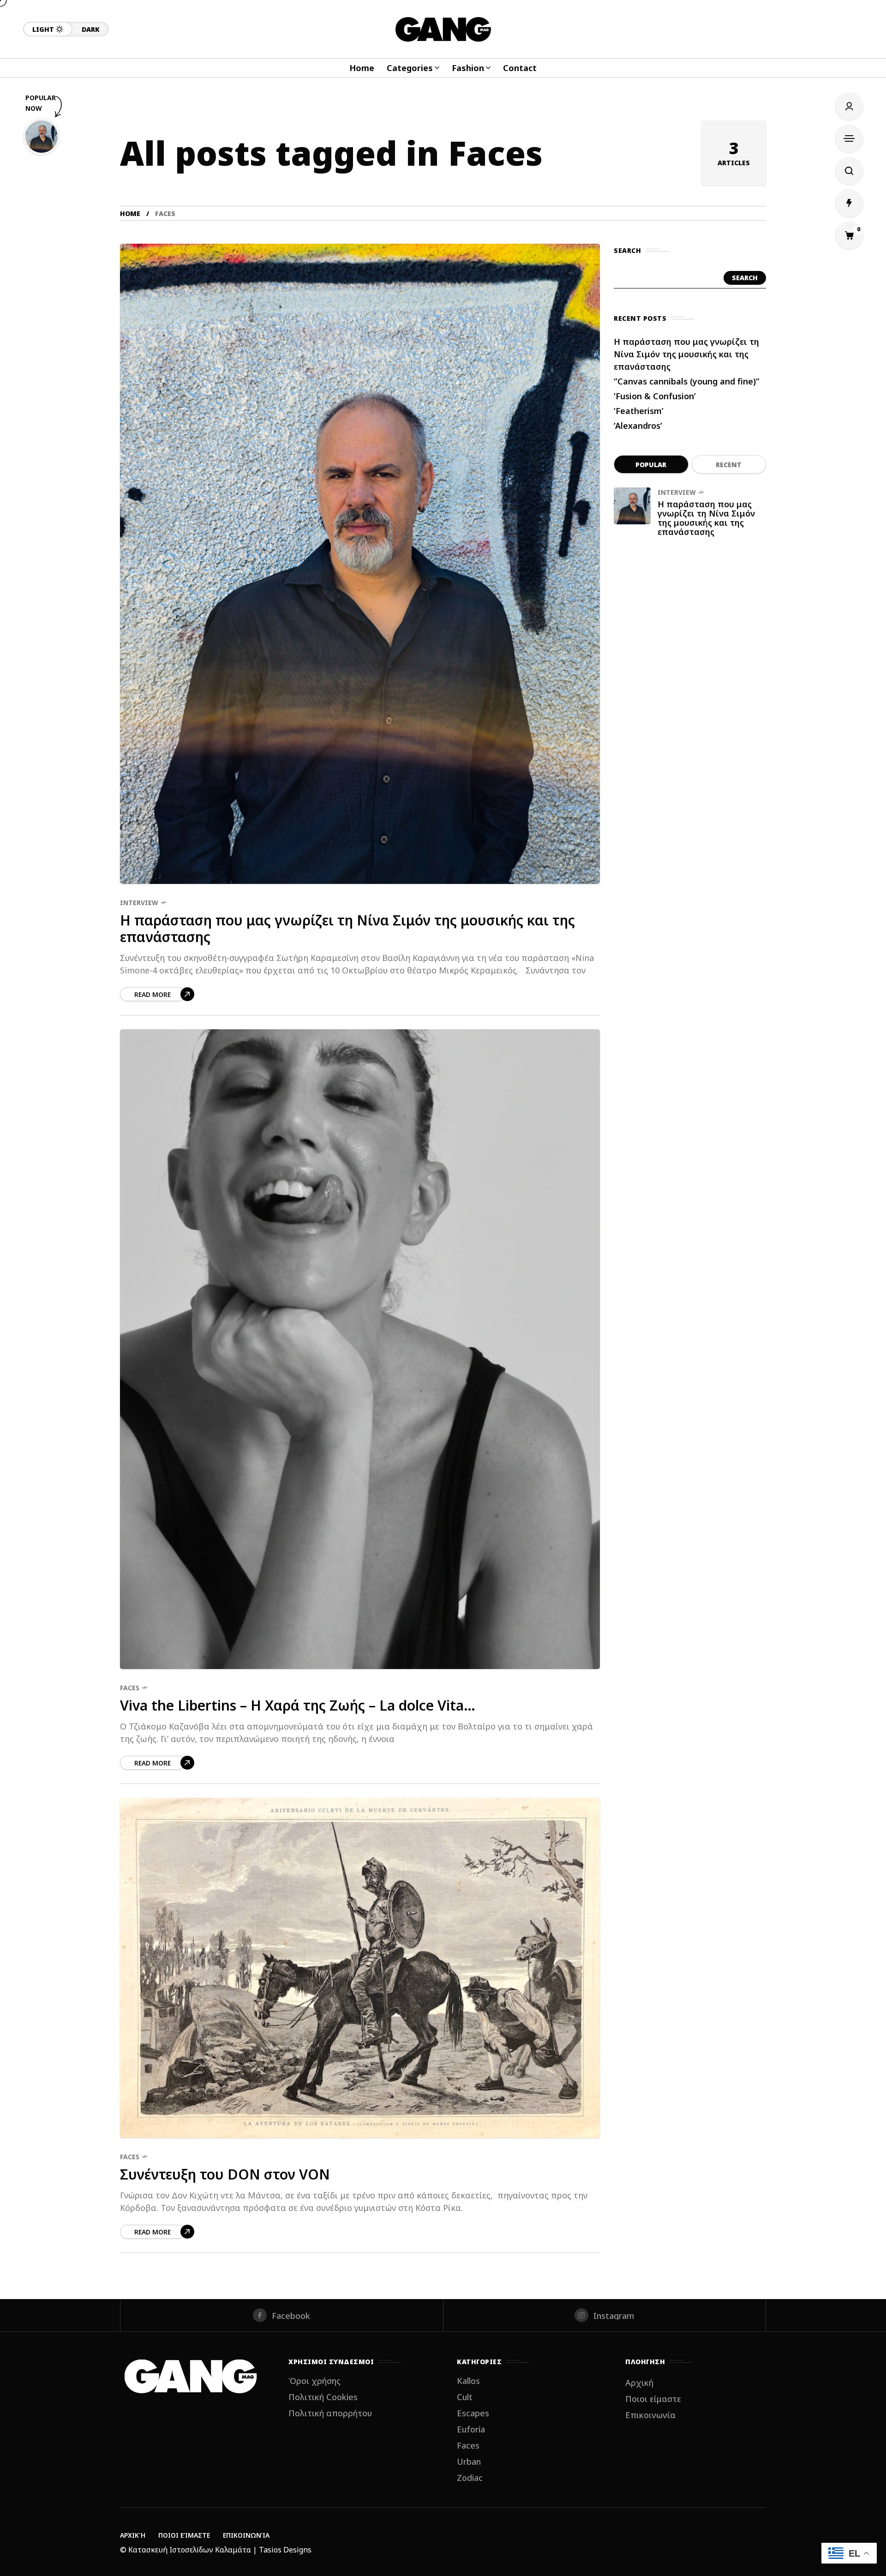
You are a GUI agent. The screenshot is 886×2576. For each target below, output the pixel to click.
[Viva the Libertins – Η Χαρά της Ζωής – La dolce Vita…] (360, 1349)
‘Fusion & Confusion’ (655, 396)
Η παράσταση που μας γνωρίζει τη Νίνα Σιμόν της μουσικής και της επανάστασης (347, 929)
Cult (465, 2397)
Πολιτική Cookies (323, 2397)
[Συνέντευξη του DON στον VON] (360, 1968)
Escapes (473, 2413)
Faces (130, 1688)
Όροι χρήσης (314, 2381)
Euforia (471, 2429)
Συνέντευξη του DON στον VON (225, 2174)
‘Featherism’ (639, 411)
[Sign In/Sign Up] (849, 106)
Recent (729, 465)
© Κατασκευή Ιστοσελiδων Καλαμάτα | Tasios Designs (216, 2550)
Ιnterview (139, 903)
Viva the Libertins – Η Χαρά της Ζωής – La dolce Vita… (298, 1705)
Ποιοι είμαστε (653, 2399)
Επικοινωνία (650, 2415)
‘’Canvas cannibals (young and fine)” (686, 381)
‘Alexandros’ (638, 426)
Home (130, 213)
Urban (469, 2462)
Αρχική (639, 2383)
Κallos (468, 2381)
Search (745, 278)
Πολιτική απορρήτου (330, 2413)
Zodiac (470, 2478)
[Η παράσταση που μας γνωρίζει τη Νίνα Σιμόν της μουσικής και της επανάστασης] (360, 564)
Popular (651, 465)
